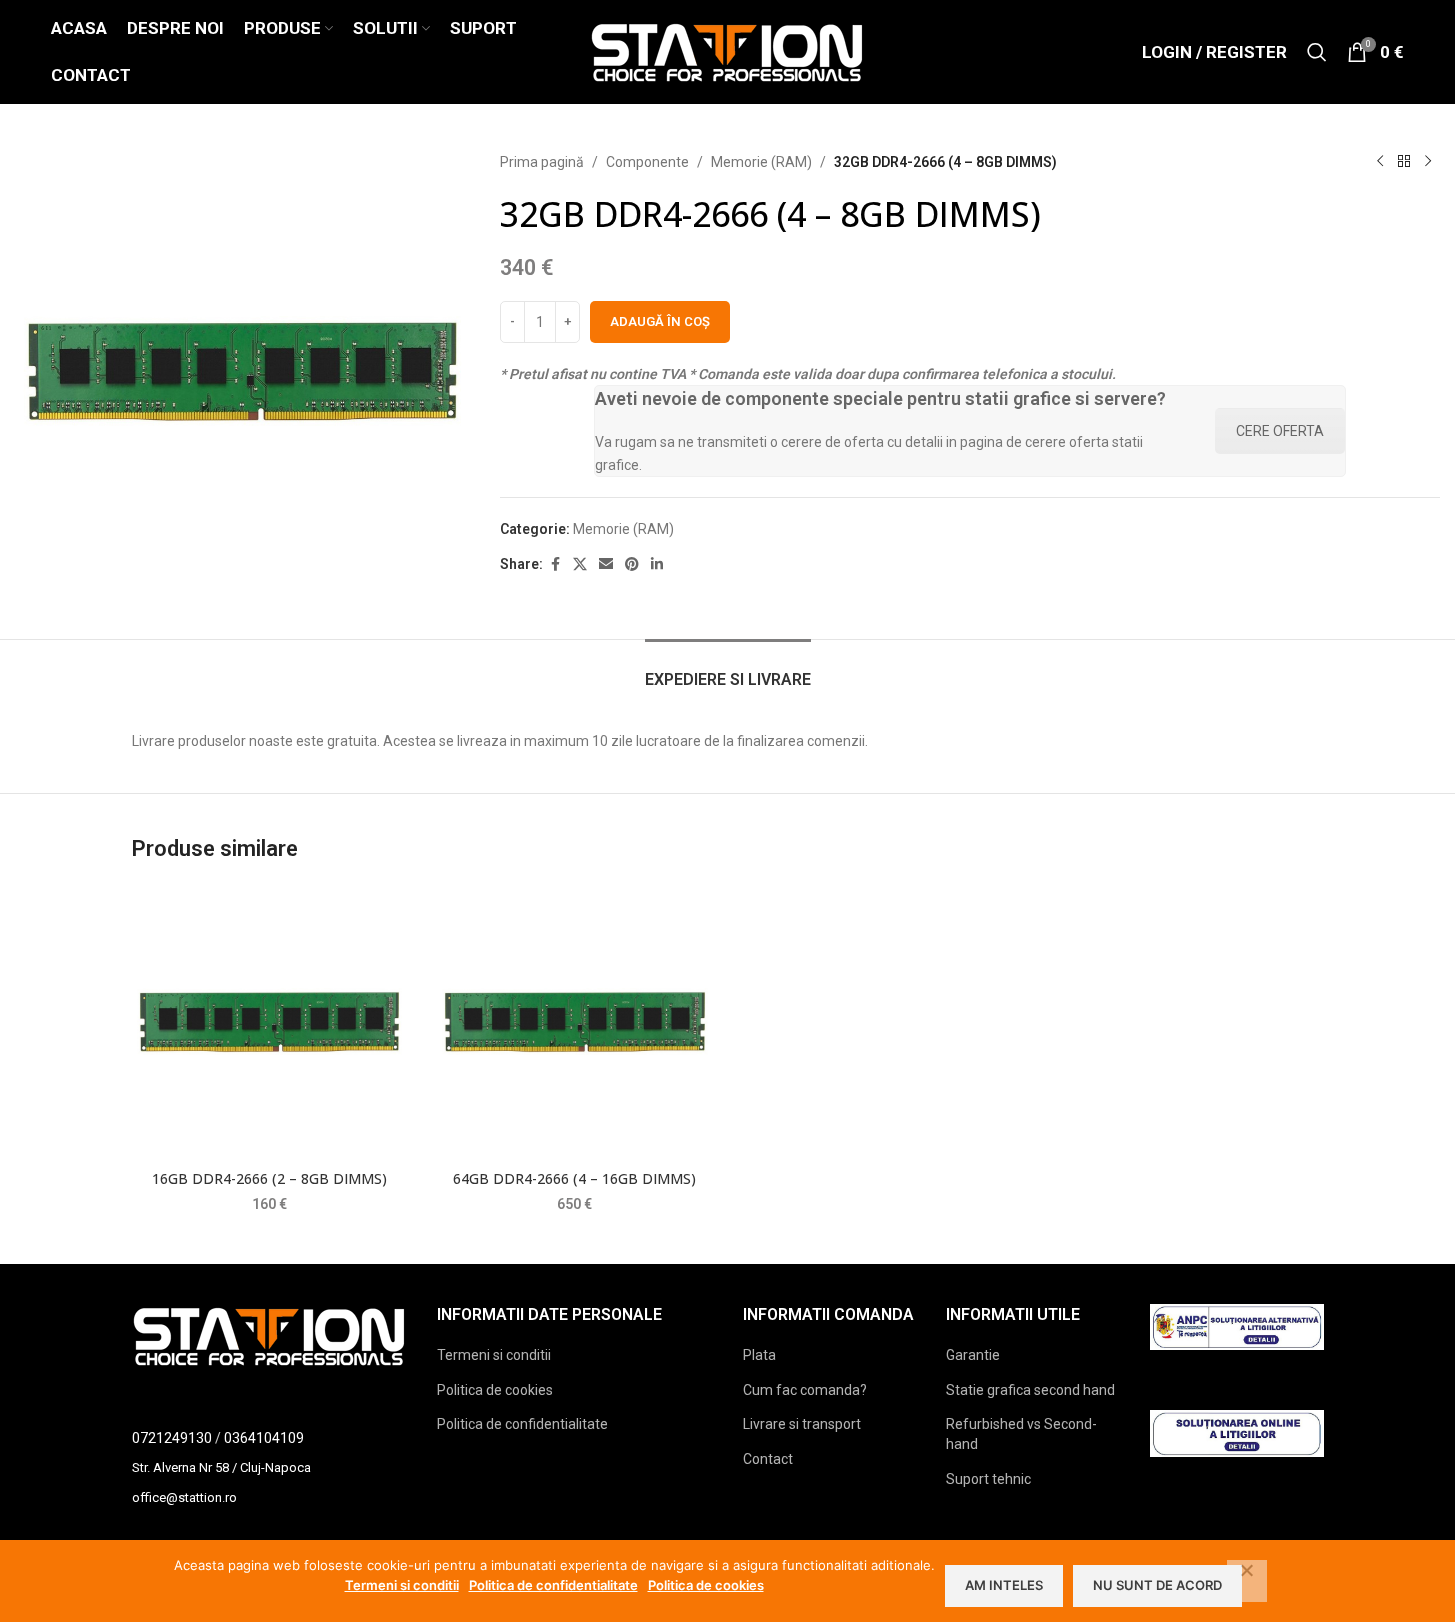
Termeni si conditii (494, 1355)
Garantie (973, 1355)
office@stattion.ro (184, 1497)
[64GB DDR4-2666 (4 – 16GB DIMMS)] (575, 1022)
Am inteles (1004, 1585)
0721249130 (172, 1438)
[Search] (1317, 52)
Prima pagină (542, 162)
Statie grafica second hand (1030, 1390)
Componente (647, 162)
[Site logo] (727, 51)
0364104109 (264, 1438)
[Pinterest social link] (632, 564)
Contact (768, 1459)
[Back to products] (1404, 162)
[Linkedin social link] (657, 564)
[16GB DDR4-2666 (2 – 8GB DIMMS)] (270, 1022)
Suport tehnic (988, 1479)
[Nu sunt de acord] (1247, 1581)
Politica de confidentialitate (522, 1424)
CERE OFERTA (1280, 431)
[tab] (728, 669)
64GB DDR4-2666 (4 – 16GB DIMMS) (574, 1178)
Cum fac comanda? (805, 1390)
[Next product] (1428, 162)
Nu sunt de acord (1157, 1585)
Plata (759, 1355)
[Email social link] (606, 564)
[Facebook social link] (555, 564)
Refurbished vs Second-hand (1021, 1434)
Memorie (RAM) (761, 162)
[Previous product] (1380, 162)
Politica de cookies (495, 1390)
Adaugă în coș (660, 321)
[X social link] (580, 564)
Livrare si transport (802, 1424)
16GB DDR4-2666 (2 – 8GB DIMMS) (269, 1178)
